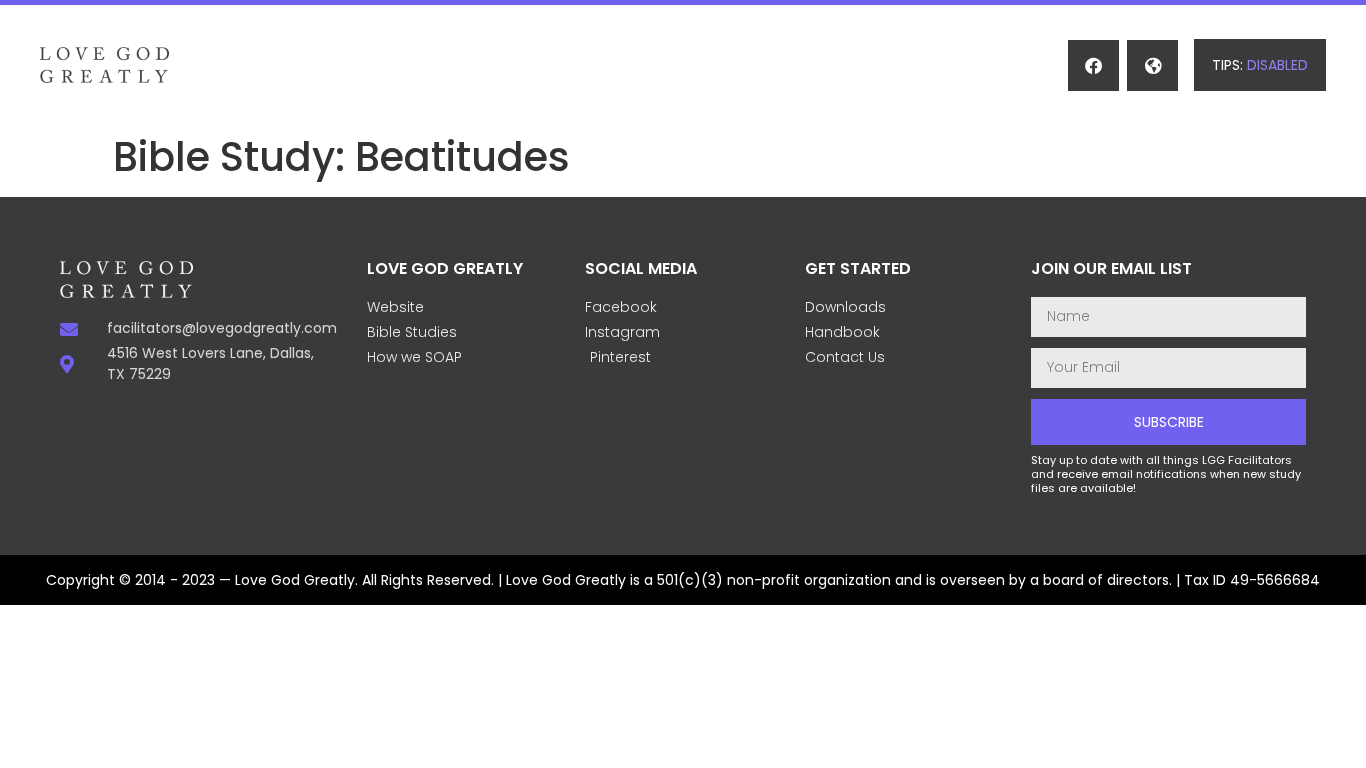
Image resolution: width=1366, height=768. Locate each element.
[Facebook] (1093, 65)
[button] (1260, 65)
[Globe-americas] (1152, 65)
